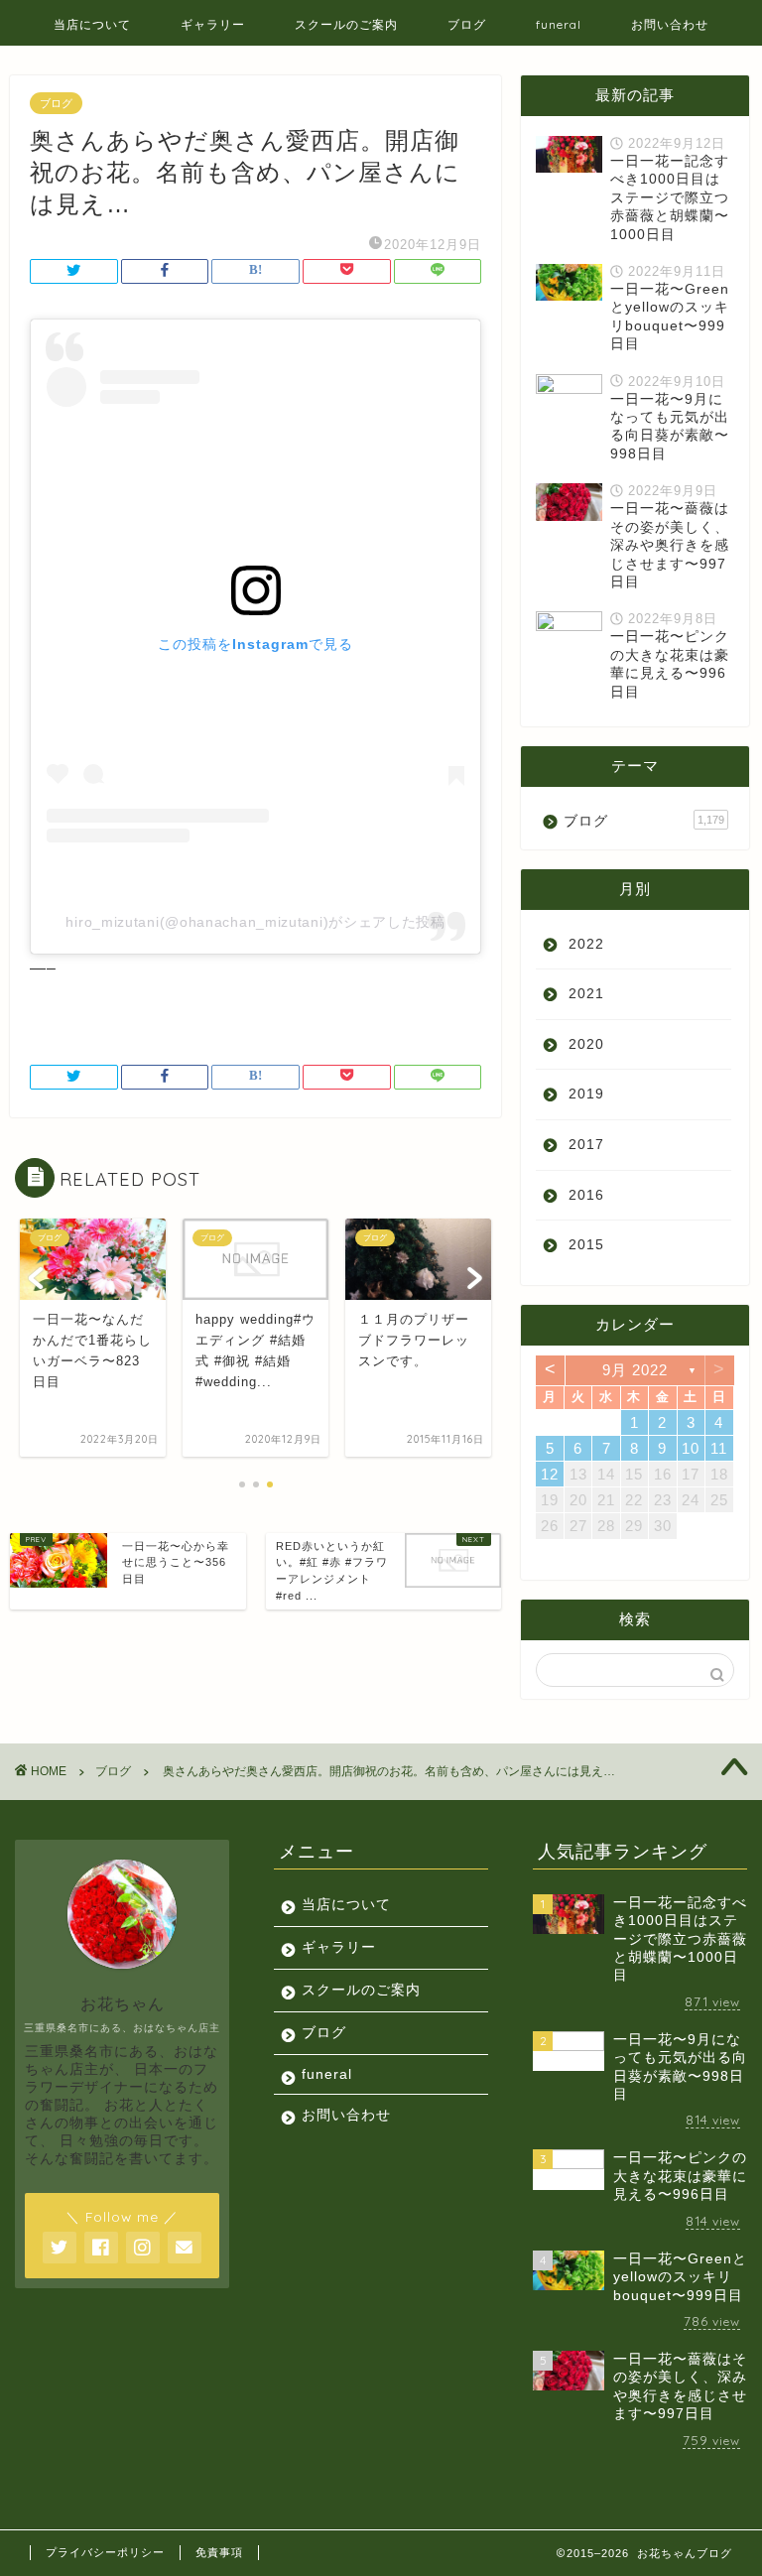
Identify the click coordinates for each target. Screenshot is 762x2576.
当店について (92, 24)
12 (550, 1474)
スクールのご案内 (346, 24)
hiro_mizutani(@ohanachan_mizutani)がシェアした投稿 (255, 922)
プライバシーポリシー (105, 2552)
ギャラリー (213, 24)
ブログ (467, 24)
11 (719, 1448)
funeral (559, 24)
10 (691, 1448)
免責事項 (219, 2552)
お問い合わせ (670, 24)
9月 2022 (635, 1370)
